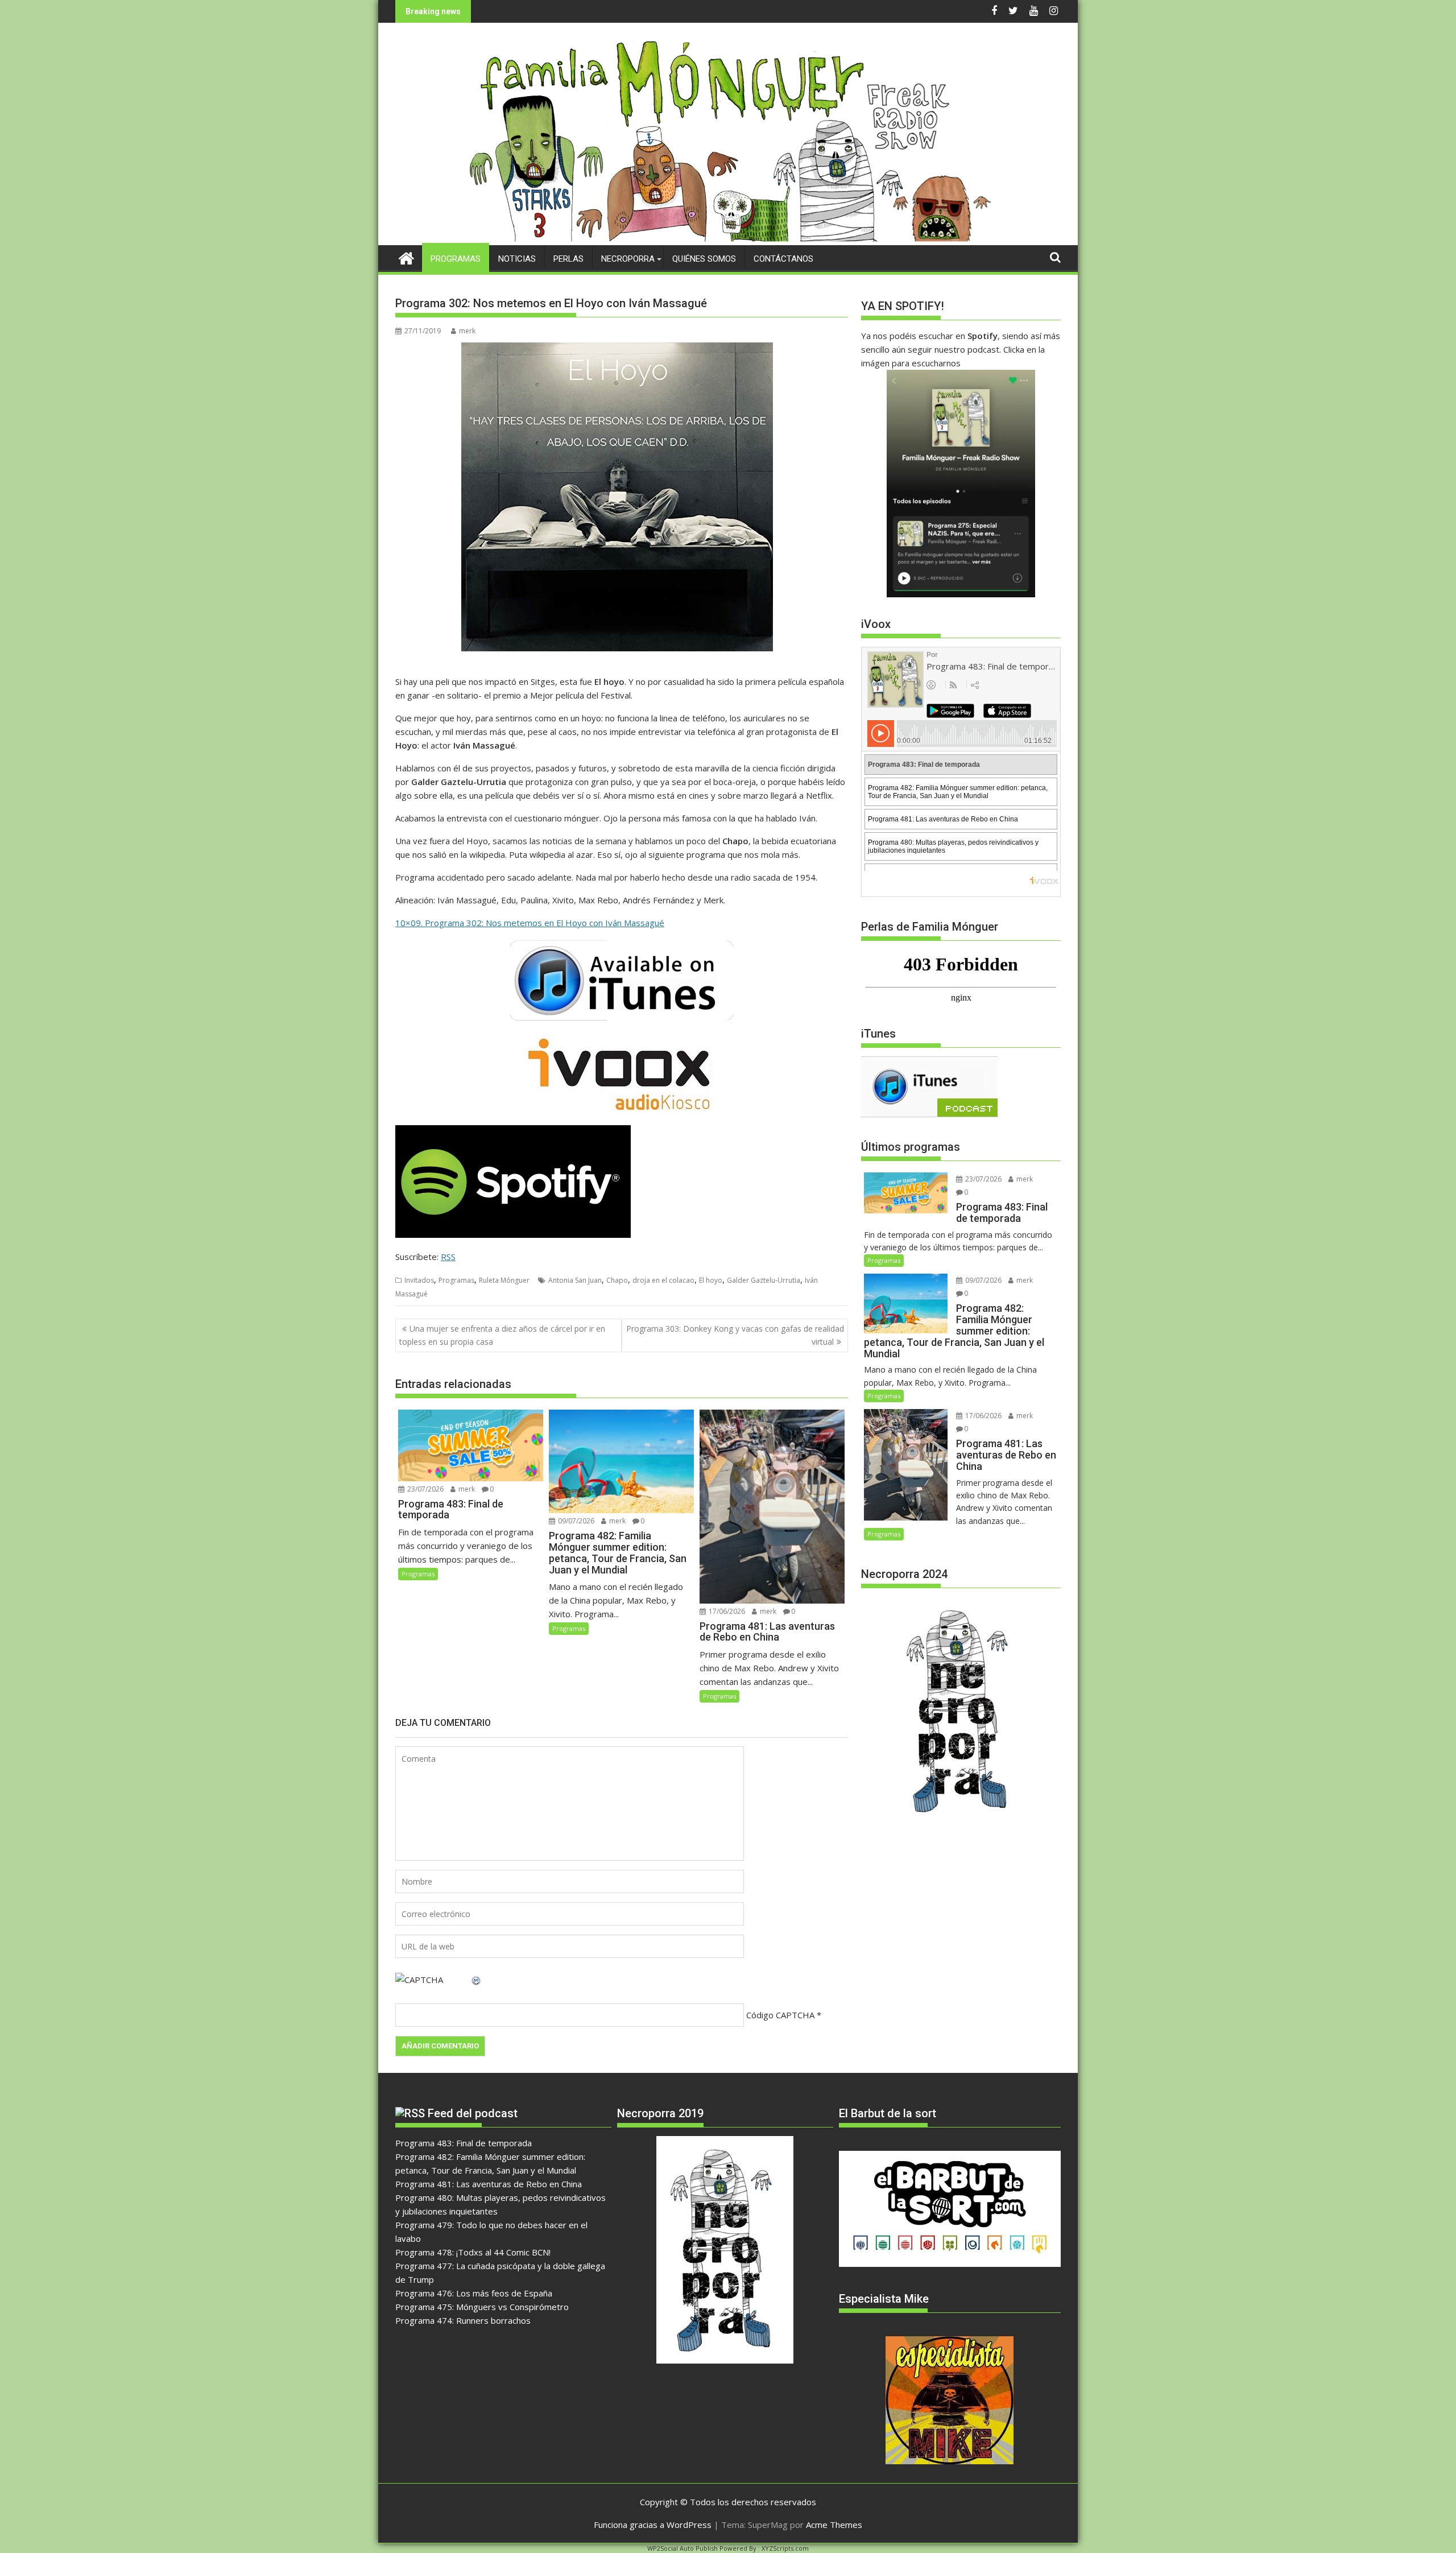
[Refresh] (477, 1980)
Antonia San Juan (575, 1280)
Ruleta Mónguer (504, 1280)
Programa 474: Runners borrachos (463, 2320)
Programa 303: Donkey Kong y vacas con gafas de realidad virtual (735, 1335)
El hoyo (711, 1280)
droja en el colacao (663, 1280)
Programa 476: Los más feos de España (474, 2293)
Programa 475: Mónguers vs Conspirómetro (482, 2307)
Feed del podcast (473, 2113)
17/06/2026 (726, 1611)
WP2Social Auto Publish (682, 2548)
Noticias (517, 259)
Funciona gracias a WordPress (653, 2525)
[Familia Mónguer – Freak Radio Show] (728, 238)
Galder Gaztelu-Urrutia (764, 1280)
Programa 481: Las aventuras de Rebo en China (489, 2184)
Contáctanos (783, 259)
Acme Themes (834, 2525)
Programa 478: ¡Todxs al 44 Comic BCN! (473, 2252)
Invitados (419, 1280)
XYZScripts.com (785, 2548)
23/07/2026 (425, 1489)
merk (467, 331)
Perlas (568, 259)
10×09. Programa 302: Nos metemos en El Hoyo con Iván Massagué (530, 923)
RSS (448, 1257)
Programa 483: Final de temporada (464, 2143)
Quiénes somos (704, 259)
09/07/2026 (575, 1521)
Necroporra (628, 259)
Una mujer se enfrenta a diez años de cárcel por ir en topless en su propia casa (502, 1335)
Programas (456, 259)
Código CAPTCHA (780, 2015)
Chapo (617, 1280)
